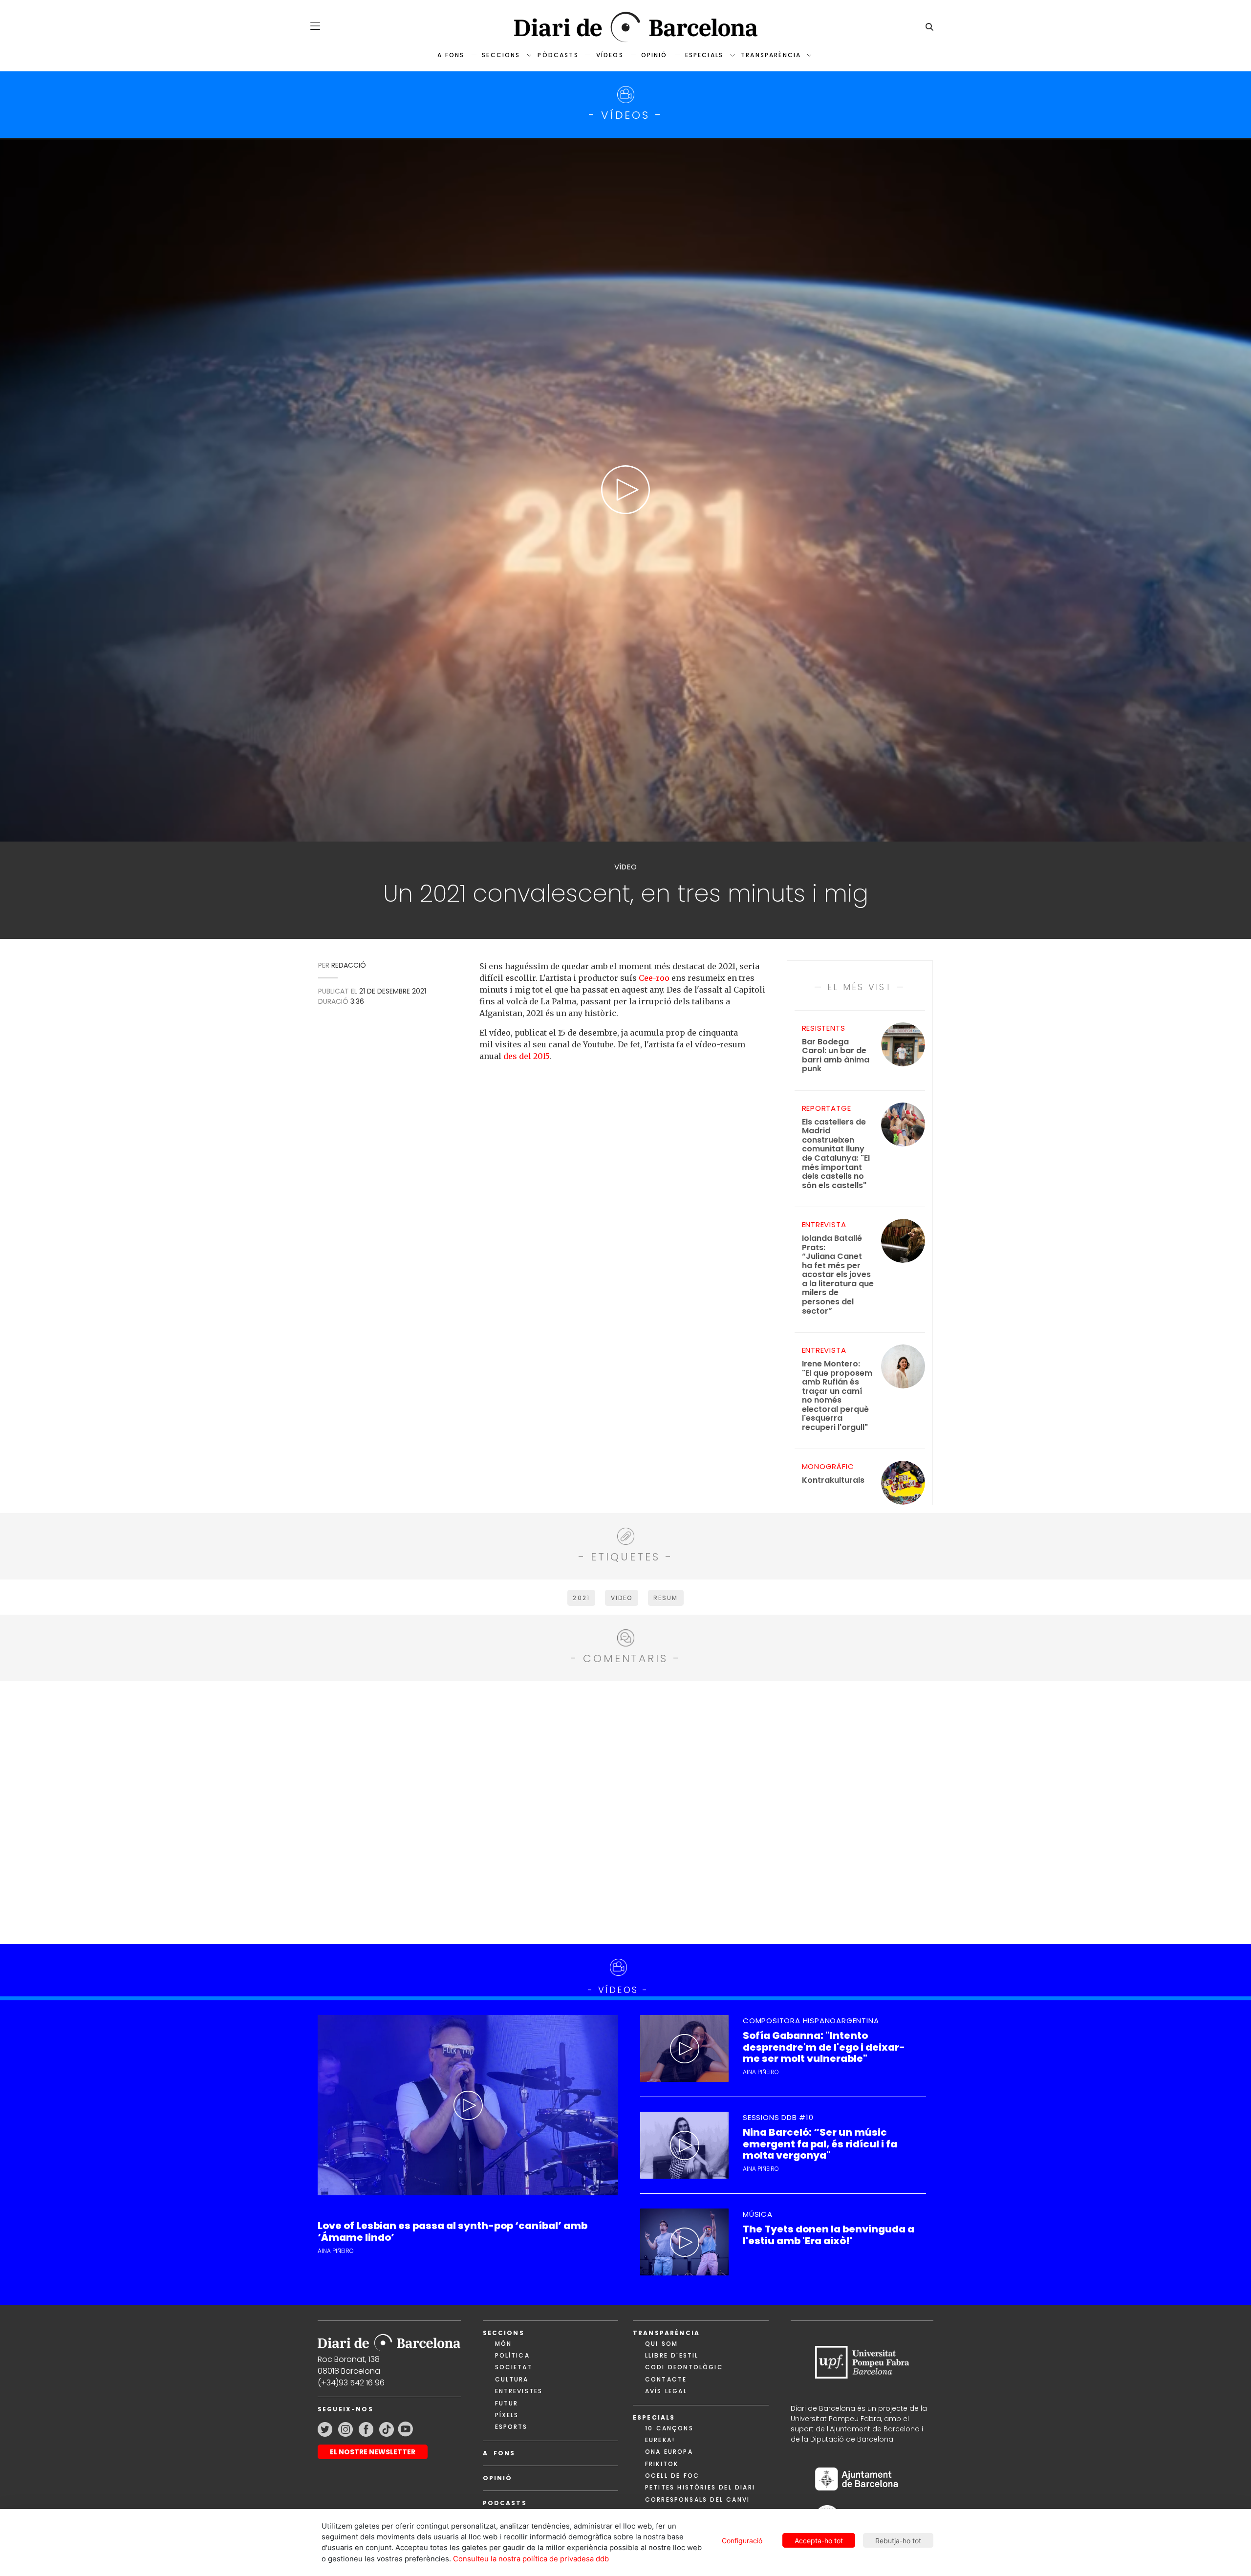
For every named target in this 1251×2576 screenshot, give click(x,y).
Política (512, 2355)
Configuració (742, 2541)
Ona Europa (669, 2452)
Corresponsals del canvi (697, 2500)
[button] (315, 26)
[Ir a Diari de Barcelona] (389, 2339)
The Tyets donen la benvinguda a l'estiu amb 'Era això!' (829, 2235)
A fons (451, 55)
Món (503, 2344)
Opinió (654, 55)
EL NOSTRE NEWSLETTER (373, 2452)
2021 (581, 1598)
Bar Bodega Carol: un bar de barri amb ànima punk (836, 1056)
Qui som (661, 2344)
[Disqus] (626, 1811)
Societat (514, 2367)
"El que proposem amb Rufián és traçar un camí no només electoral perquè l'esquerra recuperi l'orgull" (837, 1396)
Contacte (666, 2379)
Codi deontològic (684, 2367)
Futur (507, 2403)
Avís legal (666, 2391)
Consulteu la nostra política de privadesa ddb (531, 2559)
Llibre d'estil (672, 2355)
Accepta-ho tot (819, 2541)
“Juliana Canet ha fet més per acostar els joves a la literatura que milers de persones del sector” (838, 1275)
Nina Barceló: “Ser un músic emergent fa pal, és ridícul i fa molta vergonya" (820, 2144)
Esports (511, 2427)
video (622, 1598)
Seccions (501, 55)
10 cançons (669, 2428)
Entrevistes (519, 2391)
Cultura (512, 2379)
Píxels (507, 2415)
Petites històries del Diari (700, 2487)
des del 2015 (526, 1056)
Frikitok (662, 2464)
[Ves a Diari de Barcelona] (625, 27)
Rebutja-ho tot (898, 2541)
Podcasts (505, 2503)
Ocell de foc (672, 2476)
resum (666, 1598)
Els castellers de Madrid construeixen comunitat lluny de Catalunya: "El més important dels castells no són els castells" (836, 1154)
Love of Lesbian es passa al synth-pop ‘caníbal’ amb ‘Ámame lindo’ (453, 2231)
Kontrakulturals (833, 1481)
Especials (704, 55)
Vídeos (610, 55)
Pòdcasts (558, 55)
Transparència (771, 55)
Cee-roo (654, 978)
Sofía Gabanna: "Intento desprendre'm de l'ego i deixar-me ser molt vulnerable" (824, 2047)
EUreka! (660, 2440)
